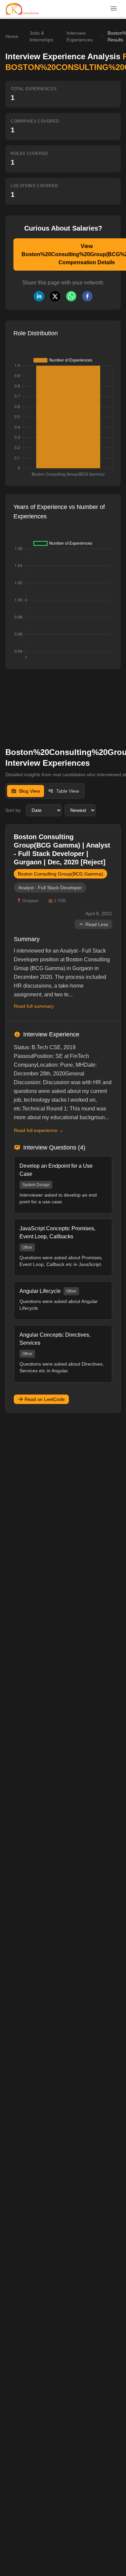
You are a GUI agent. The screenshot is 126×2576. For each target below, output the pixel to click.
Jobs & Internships (41, 36)
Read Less (97, 924)
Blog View (30, 791)
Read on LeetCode (45, 1399)
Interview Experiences (80, 36)
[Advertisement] (50, 703)
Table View (68, 791)
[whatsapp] (71, 296)
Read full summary (34, 1006)
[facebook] (87, 296)
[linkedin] (39, 296)
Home (12, 36)
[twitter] (55, 296)
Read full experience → (39, 1130)
